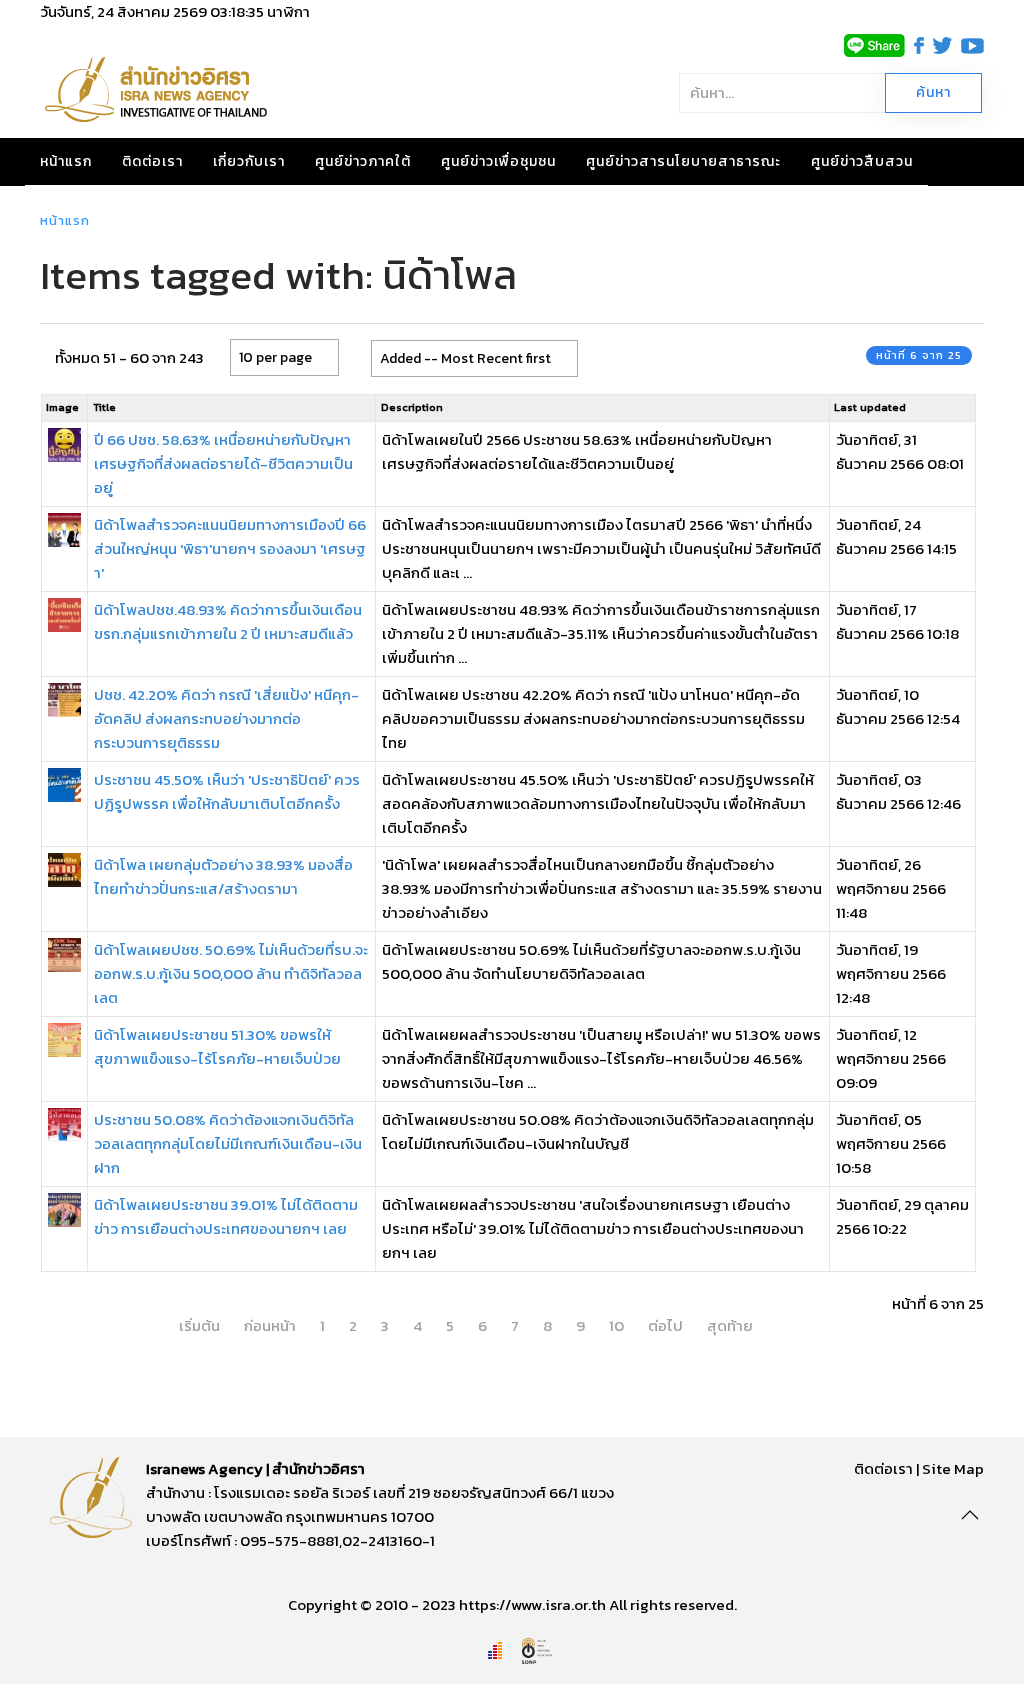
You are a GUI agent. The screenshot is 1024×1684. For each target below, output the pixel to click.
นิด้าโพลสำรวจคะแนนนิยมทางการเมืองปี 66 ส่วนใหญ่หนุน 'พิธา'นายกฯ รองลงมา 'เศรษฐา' (230, 548)
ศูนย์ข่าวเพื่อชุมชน (498, 161)
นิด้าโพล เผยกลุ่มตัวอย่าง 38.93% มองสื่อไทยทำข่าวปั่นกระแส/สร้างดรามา (223, 876)
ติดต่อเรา (152, 161)
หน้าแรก (66, 161)
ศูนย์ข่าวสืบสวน (862, 161)
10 (616, 1325)
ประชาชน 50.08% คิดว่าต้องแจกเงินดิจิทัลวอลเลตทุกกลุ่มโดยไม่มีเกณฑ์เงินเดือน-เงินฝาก (228, 1143)
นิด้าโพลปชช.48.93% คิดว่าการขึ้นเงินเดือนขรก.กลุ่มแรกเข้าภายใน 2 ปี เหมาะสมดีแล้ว (228, 621)
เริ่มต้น (199, 1325)
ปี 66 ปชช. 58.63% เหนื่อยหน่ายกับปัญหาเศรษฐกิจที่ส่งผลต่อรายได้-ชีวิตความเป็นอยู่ (223, 463)
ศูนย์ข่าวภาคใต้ (363, 161)
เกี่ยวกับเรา (249, 161)
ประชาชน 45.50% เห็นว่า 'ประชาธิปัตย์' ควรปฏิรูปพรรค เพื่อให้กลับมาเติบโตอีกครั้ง (227, 791)
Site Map (953, 1468)
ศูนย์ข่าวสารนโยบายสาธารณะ (683, 161)
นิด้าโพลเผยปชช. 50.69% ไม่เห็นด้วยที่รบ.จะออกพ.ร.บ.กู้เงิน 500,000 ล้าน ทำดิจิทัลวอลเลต (231, 973)
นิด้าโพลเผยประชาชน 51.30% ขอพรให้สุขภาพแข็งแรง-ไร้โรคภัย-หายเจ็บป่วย (217, 1046)
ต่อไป (665, 1325)
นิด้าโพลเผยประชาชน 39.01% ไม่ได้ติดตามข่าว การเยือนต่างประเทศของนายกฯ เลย (226, 1216)
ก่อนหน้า (270, 1325)
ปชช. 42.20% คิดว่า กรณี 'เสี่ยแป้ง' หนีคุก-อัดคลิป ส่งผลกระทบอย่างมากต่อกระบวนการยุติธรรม (226, 718)
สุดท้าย (730, 1325)
